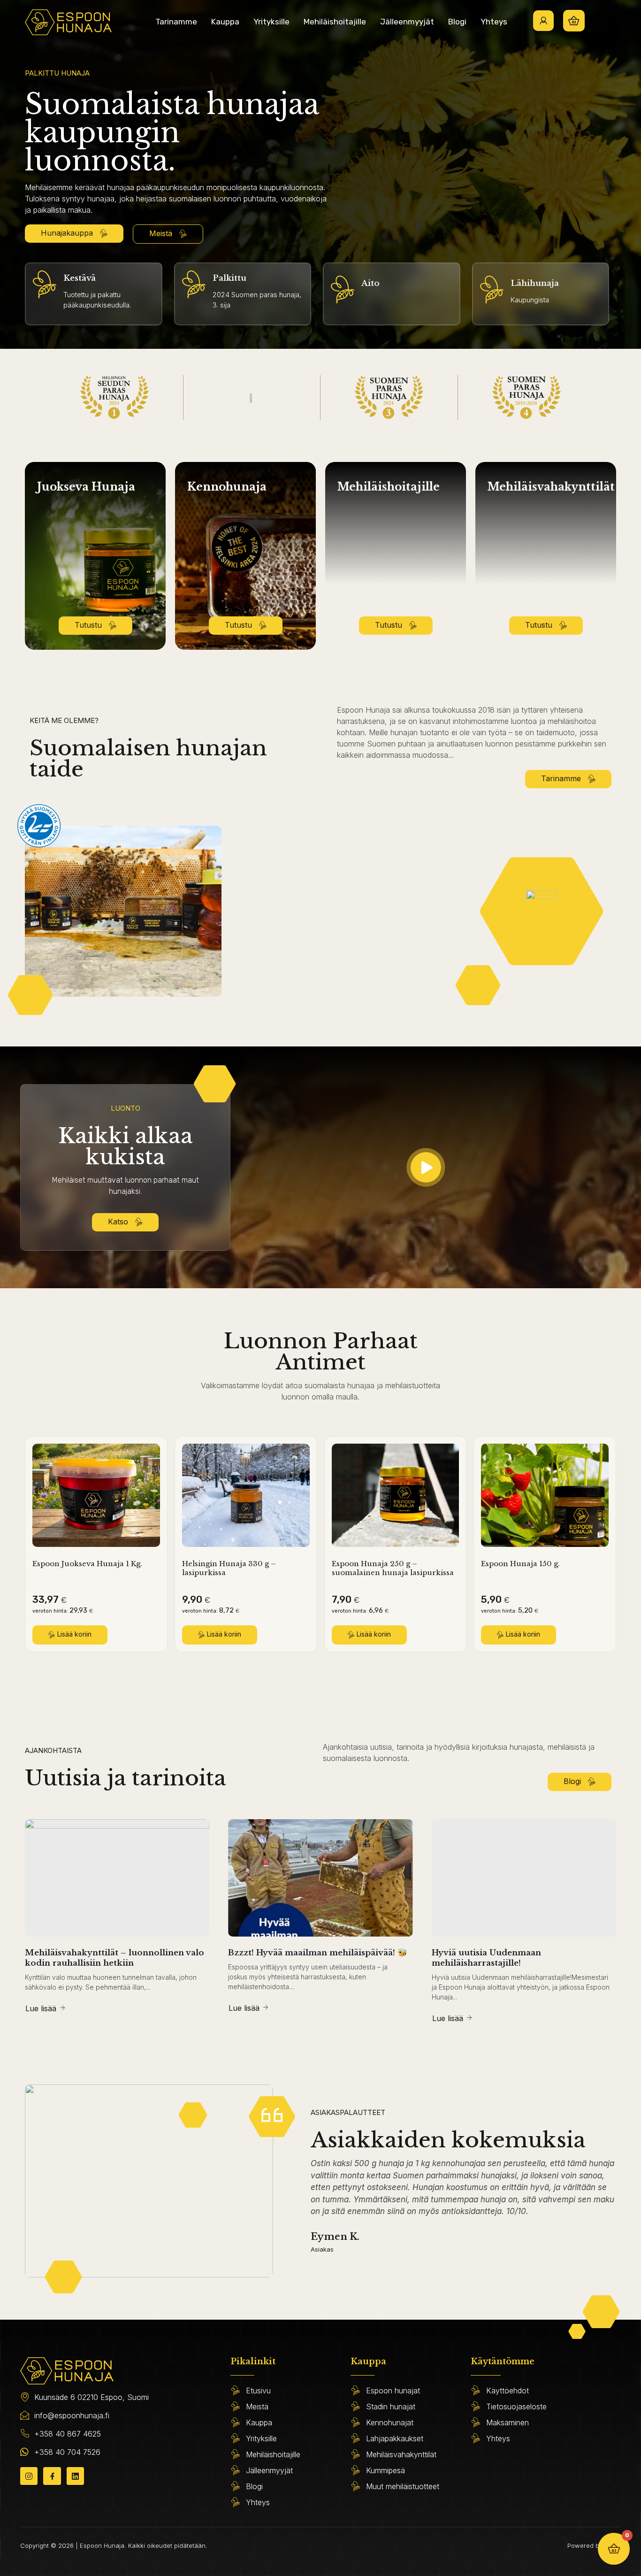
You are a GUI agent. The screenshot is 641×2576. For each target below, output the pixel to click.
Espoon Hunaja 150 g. (520, 1564)
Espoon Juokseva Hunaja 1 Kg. (87, 1564)
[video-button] (426, 1167)
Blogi (457, 22)
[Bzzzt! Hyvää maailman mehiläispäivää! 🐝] (320, 1878)
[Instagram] (29, 2476)
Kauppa (225, 22)
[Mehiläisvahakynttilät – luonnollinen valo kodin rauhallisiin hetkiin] (117, 1878)
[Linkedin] (75, 2476)
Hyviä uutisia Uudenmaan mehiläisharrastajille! (486, 1958)
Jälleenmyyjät (407, 22)
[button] (70, 1635)
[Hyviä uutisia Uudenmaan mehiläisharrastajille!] (524, 1878)
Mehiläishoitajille (335, 22)
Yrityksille (271, 22)
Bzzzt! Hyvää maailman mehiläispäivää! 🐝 (318, 1953)
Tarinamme (176, 22)
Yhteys (494, 22)
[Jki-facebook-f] (52, 2476)
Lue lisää (41, 2008)
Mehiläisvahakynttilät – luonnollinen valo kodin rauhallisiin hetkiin (114, 1958)
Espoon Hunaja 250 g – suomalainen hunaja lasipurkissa (393, 1568)
